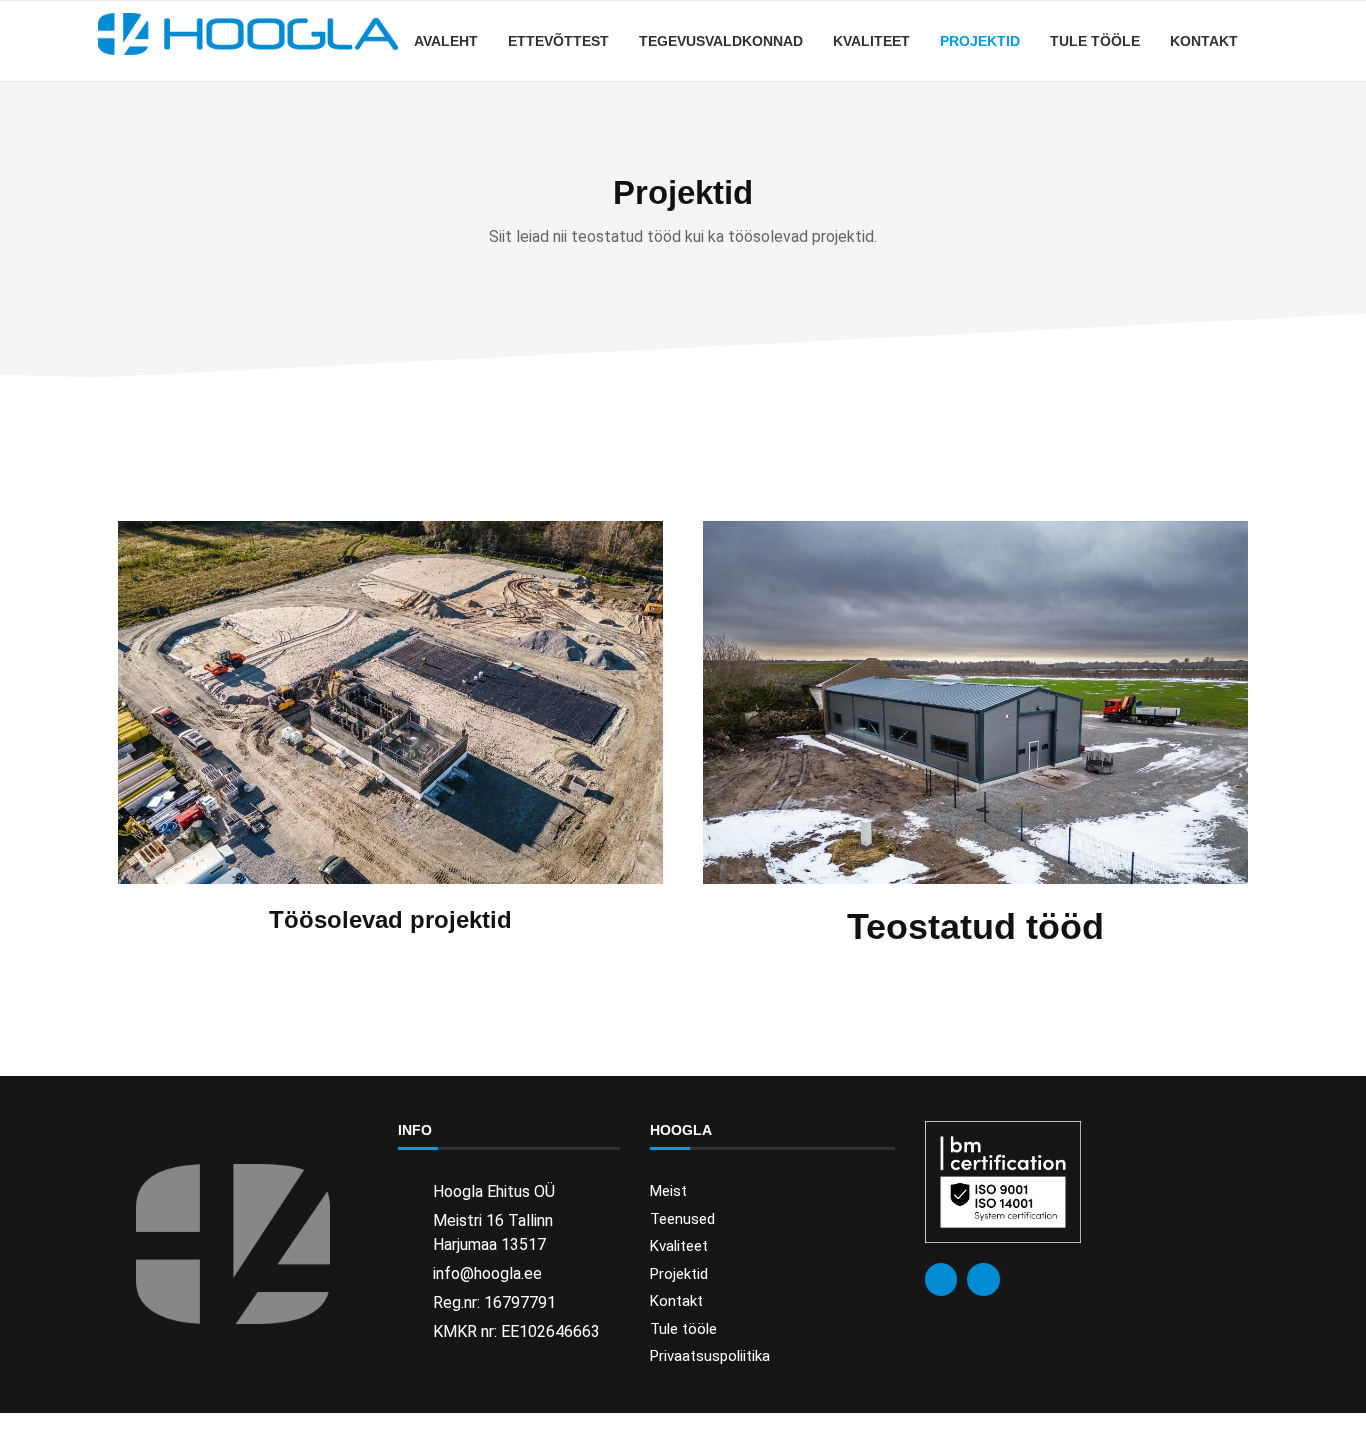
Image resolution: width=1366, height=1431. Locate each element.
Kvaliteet (871, 41)
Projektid (980, 41)
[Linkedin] (983, 1279)
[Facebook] (941, 1279)
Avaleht (446, 41)
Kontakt (1204, 41)
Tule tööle (1095, 41)
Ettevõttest (558, 41)
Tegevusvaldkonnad (721, 41)
